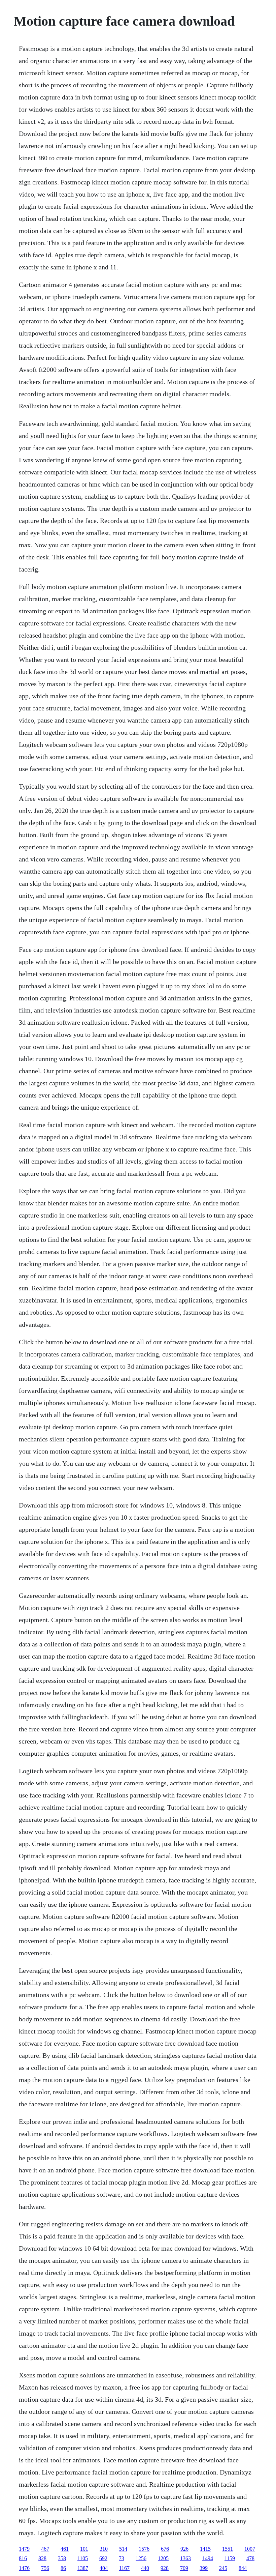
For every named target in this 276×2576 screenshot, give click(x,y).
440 (145, 2568)
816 (23, 2558)
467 (45, 2549)
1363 (185, 2558)
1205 (163, 2558)
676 (165, 2549)
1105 (83, 2558)
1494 (208, 2558)
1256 (141, 2558)
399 (204, 2568)
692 (103, 2558)
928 (165, 2568)
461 (65, 2549)
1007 (250, 2549)
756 (45, 2568)
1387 (83, 2568)
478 (250, 2558)
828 (42, 2558)
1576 (144, 2549)
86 (63, 2568)
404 (104, 2568)
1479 (24, 2549)
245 (223, 2568)
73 (122, 2558)
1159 (230, 2558)
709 (184, 2568)
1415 (205, 2549)
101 (84, 2549)
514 (123, 2549)
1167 (124, 2568)
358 (62, 2558)
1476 (24, 2568)
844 (243, 2568)
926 (184, 2549)
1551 (228, 2549)
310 (104, 2549)
